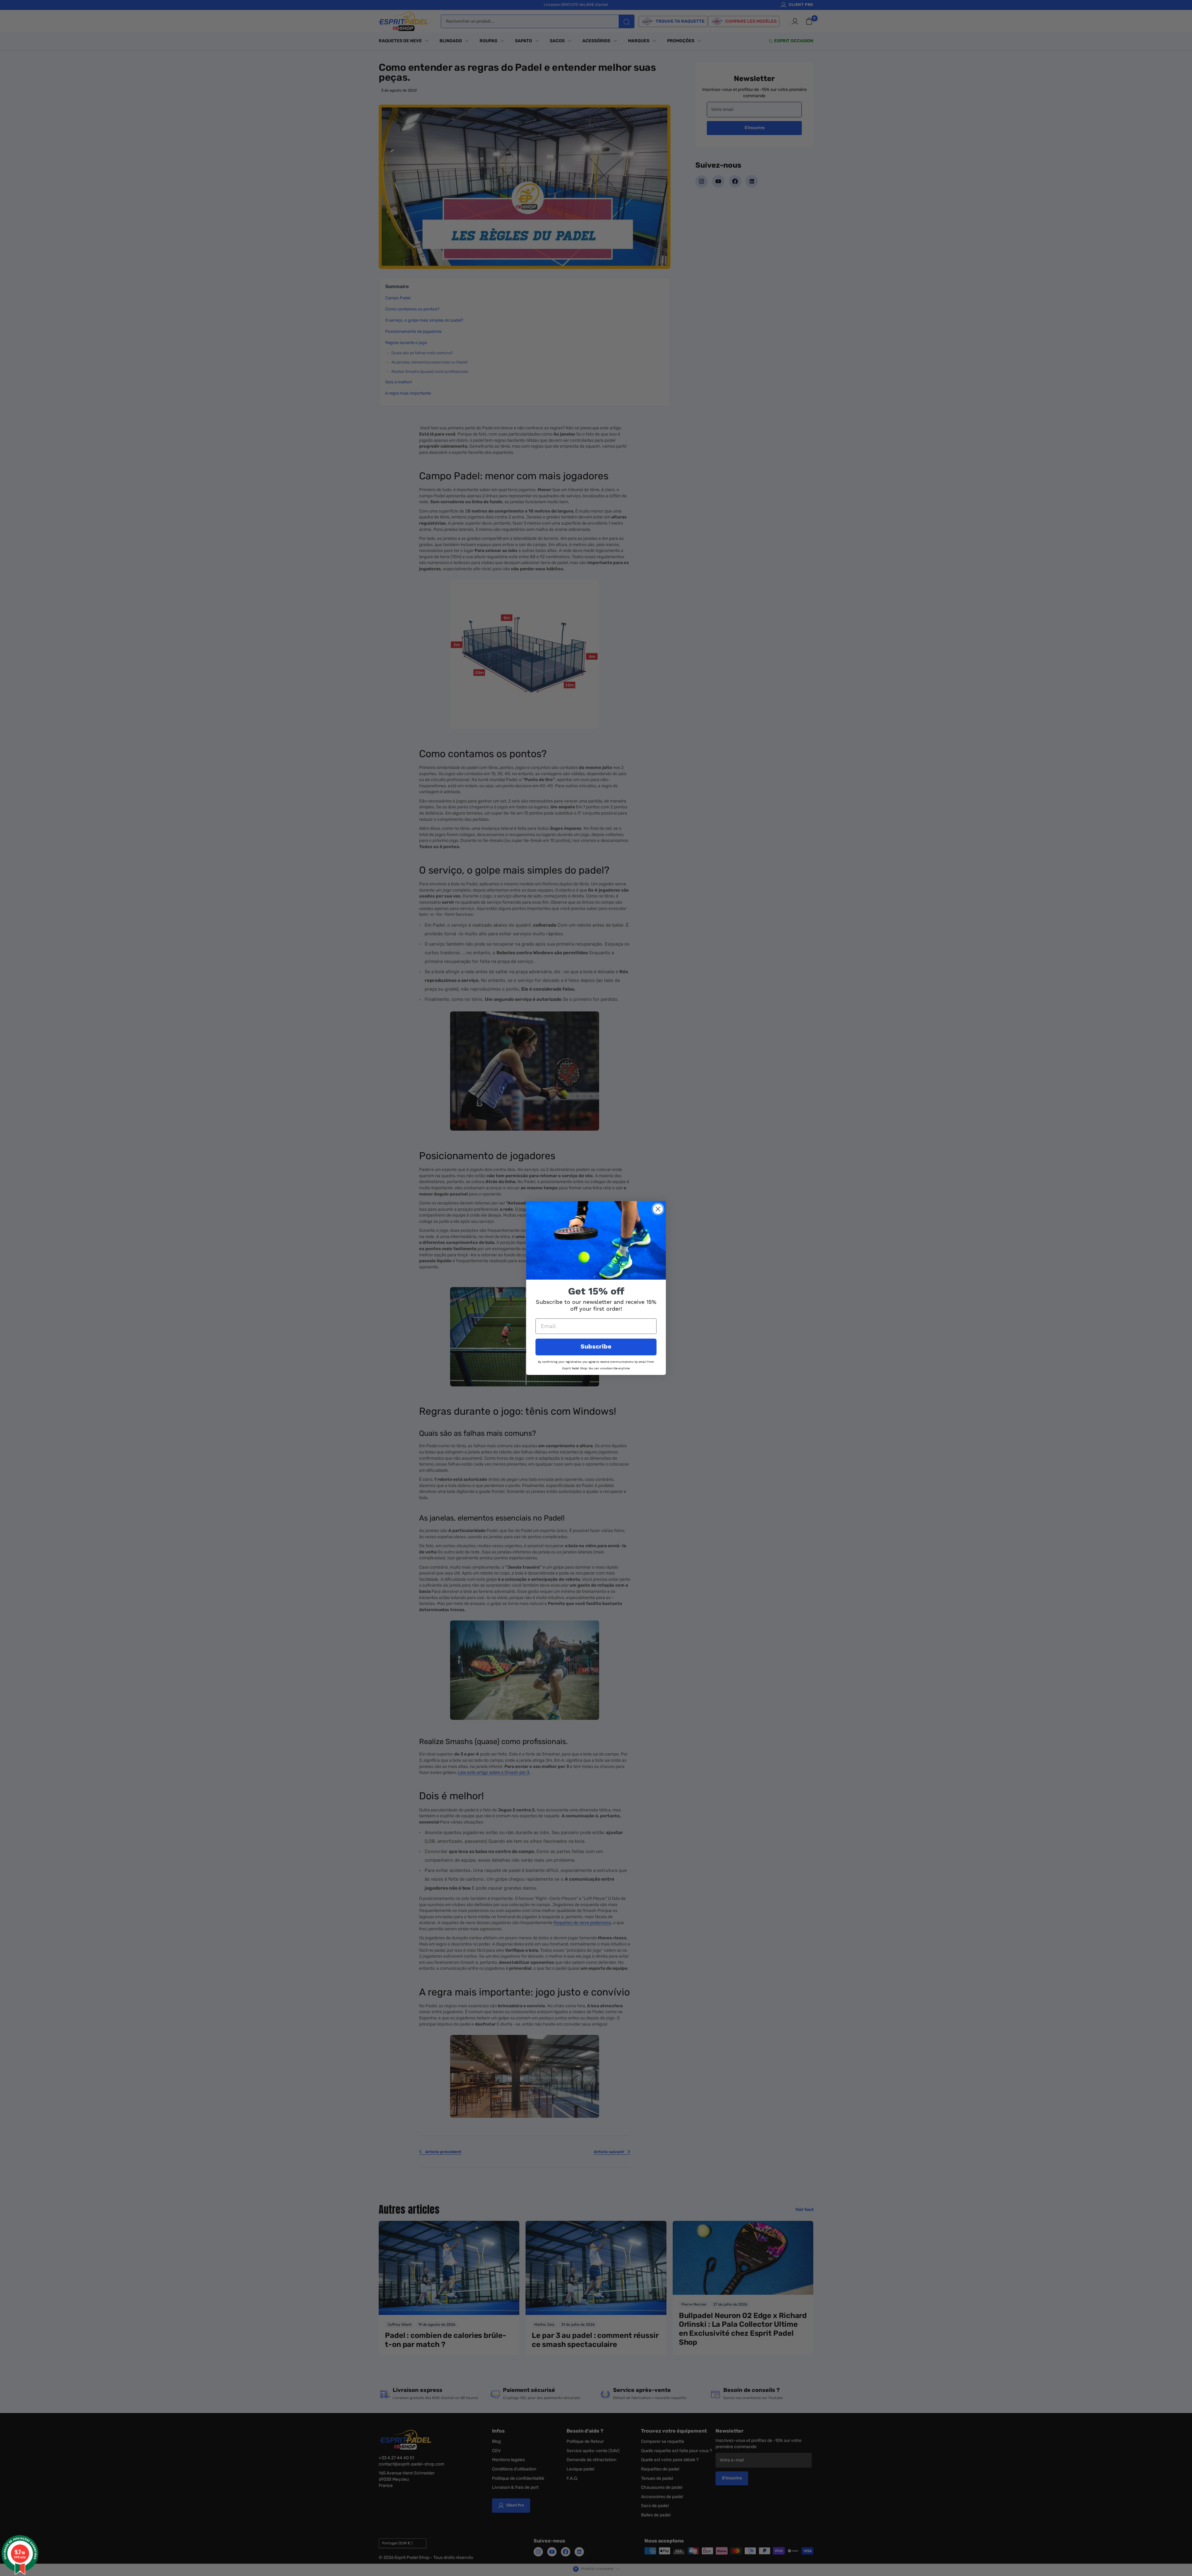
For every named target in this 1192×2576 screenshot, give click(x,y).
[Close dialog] (658, 1209)
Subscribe (596, 1347)
